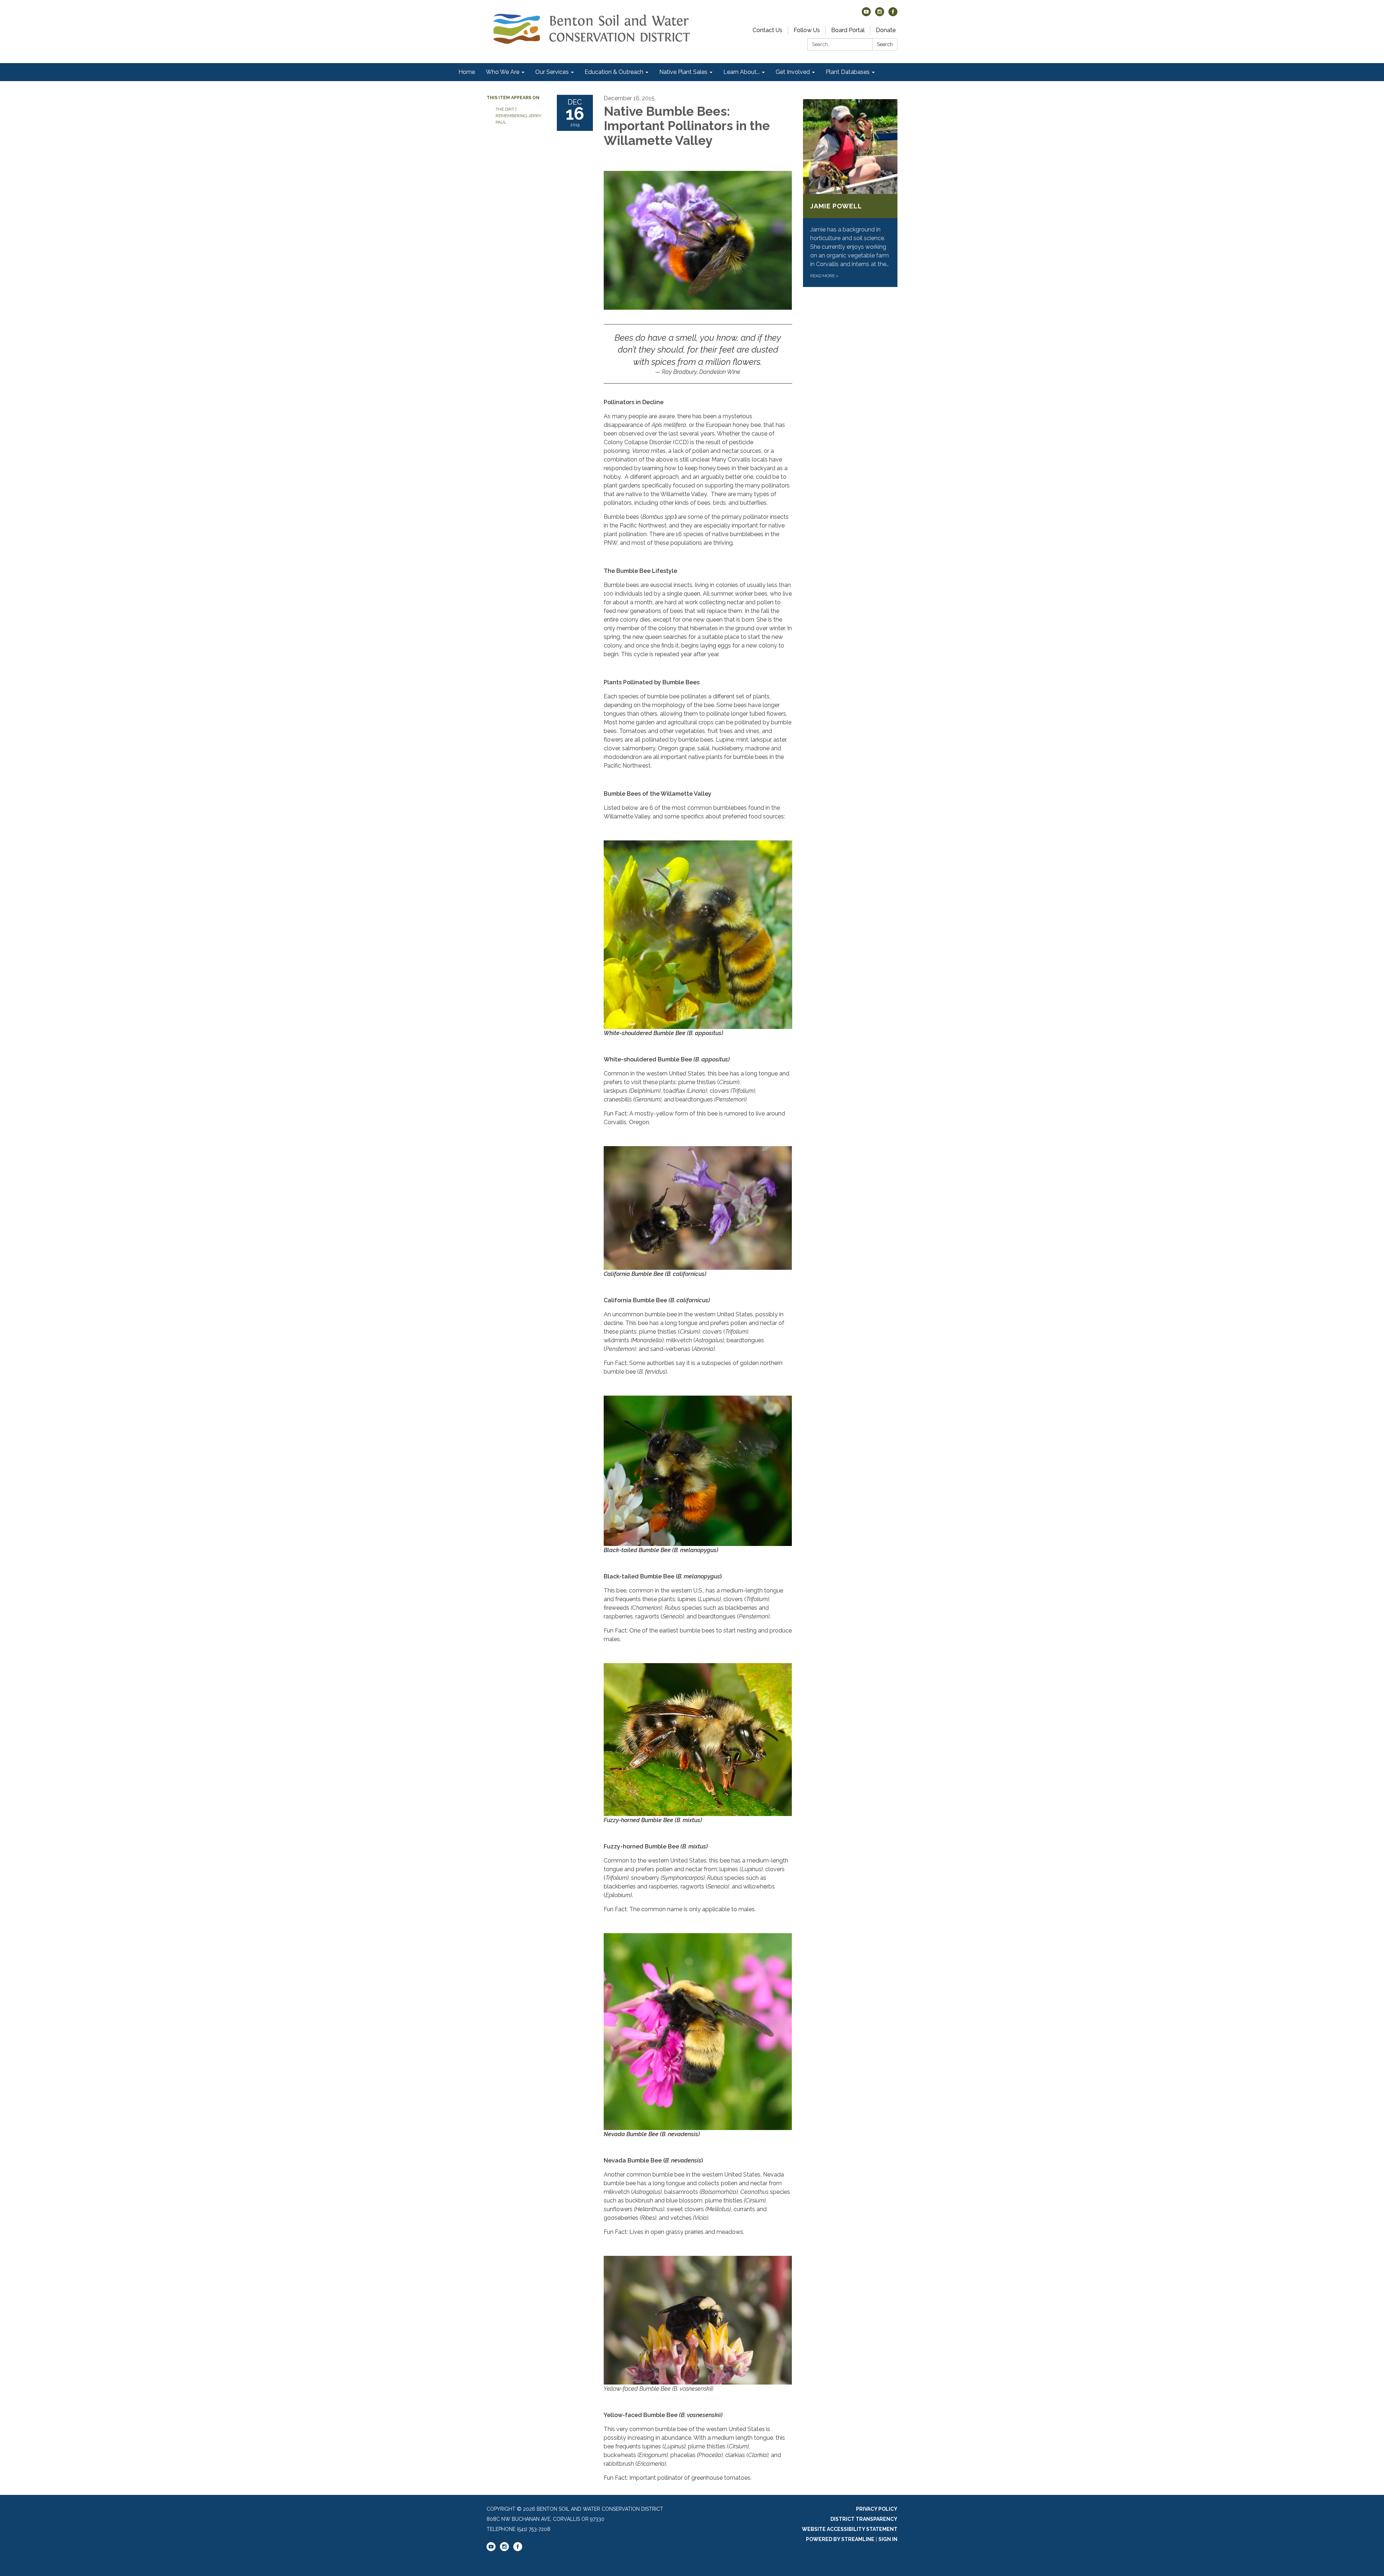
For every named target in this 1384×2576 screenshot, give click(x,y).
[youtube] (866, 14)
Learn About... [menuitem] (742, 72)
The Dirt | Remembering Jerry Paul (518, 116)
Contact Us (768, 30)
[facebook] (893, 14)
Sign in (888, 2539)
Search (885, 44)
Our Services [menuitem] (552, 72)
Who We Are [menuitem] (503, 72)
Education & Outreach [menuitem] (614, 72)
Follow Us (807, 30)
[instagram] (880, 14)
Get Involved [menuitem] (793, 72)
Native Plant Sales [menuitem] (683, 72)
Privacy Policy (877, 2509)
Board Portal (848, 30)
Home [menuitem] (467, 72)
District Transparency (864, 2519)
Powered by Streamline (840, 2539)
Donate (886, 30)
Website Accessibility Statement (850, 2529)
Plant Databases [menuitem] (848, 72)
